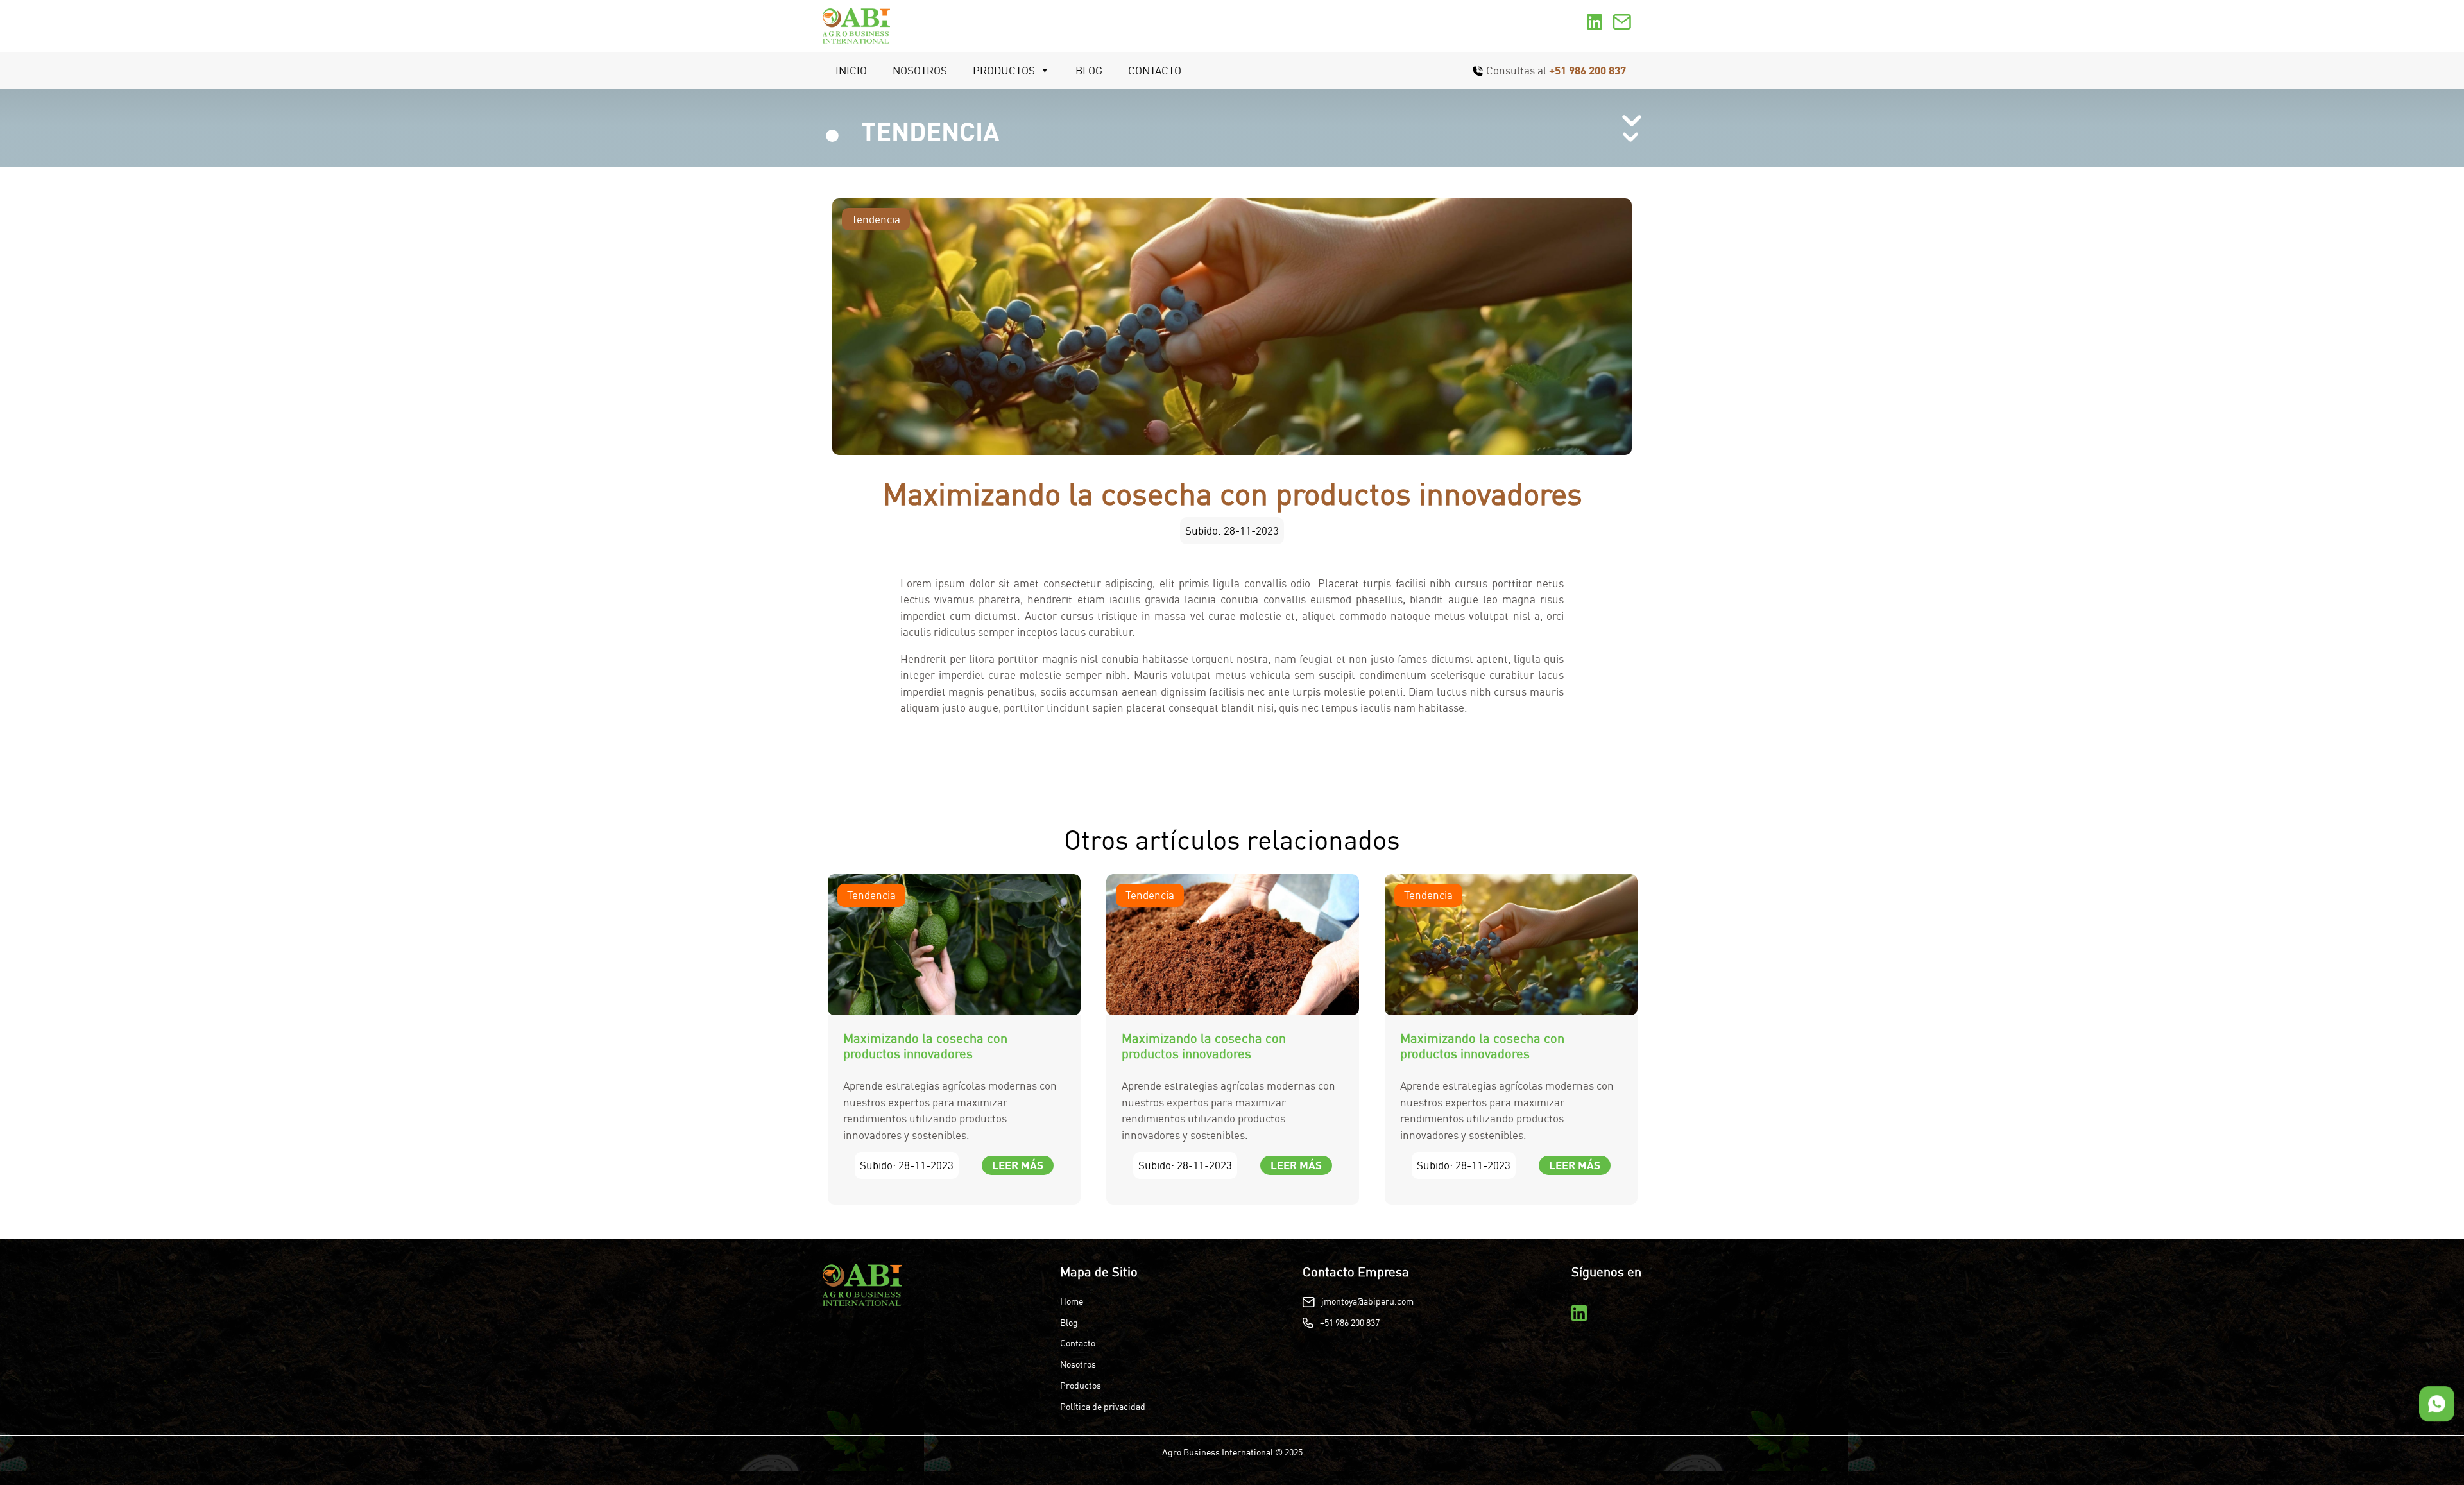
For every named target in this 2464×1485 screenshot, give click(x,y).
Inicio (851, 70)
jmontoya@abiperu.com (1367, 1301)
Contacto (1155, 70)
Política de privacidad (1103, 1407)
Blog (1089, 70)
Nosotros (920, 70)
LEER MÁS (1018, 1165)
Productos (1004, 70)
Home (1072, 1301)
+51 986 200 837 (1587, 70)
